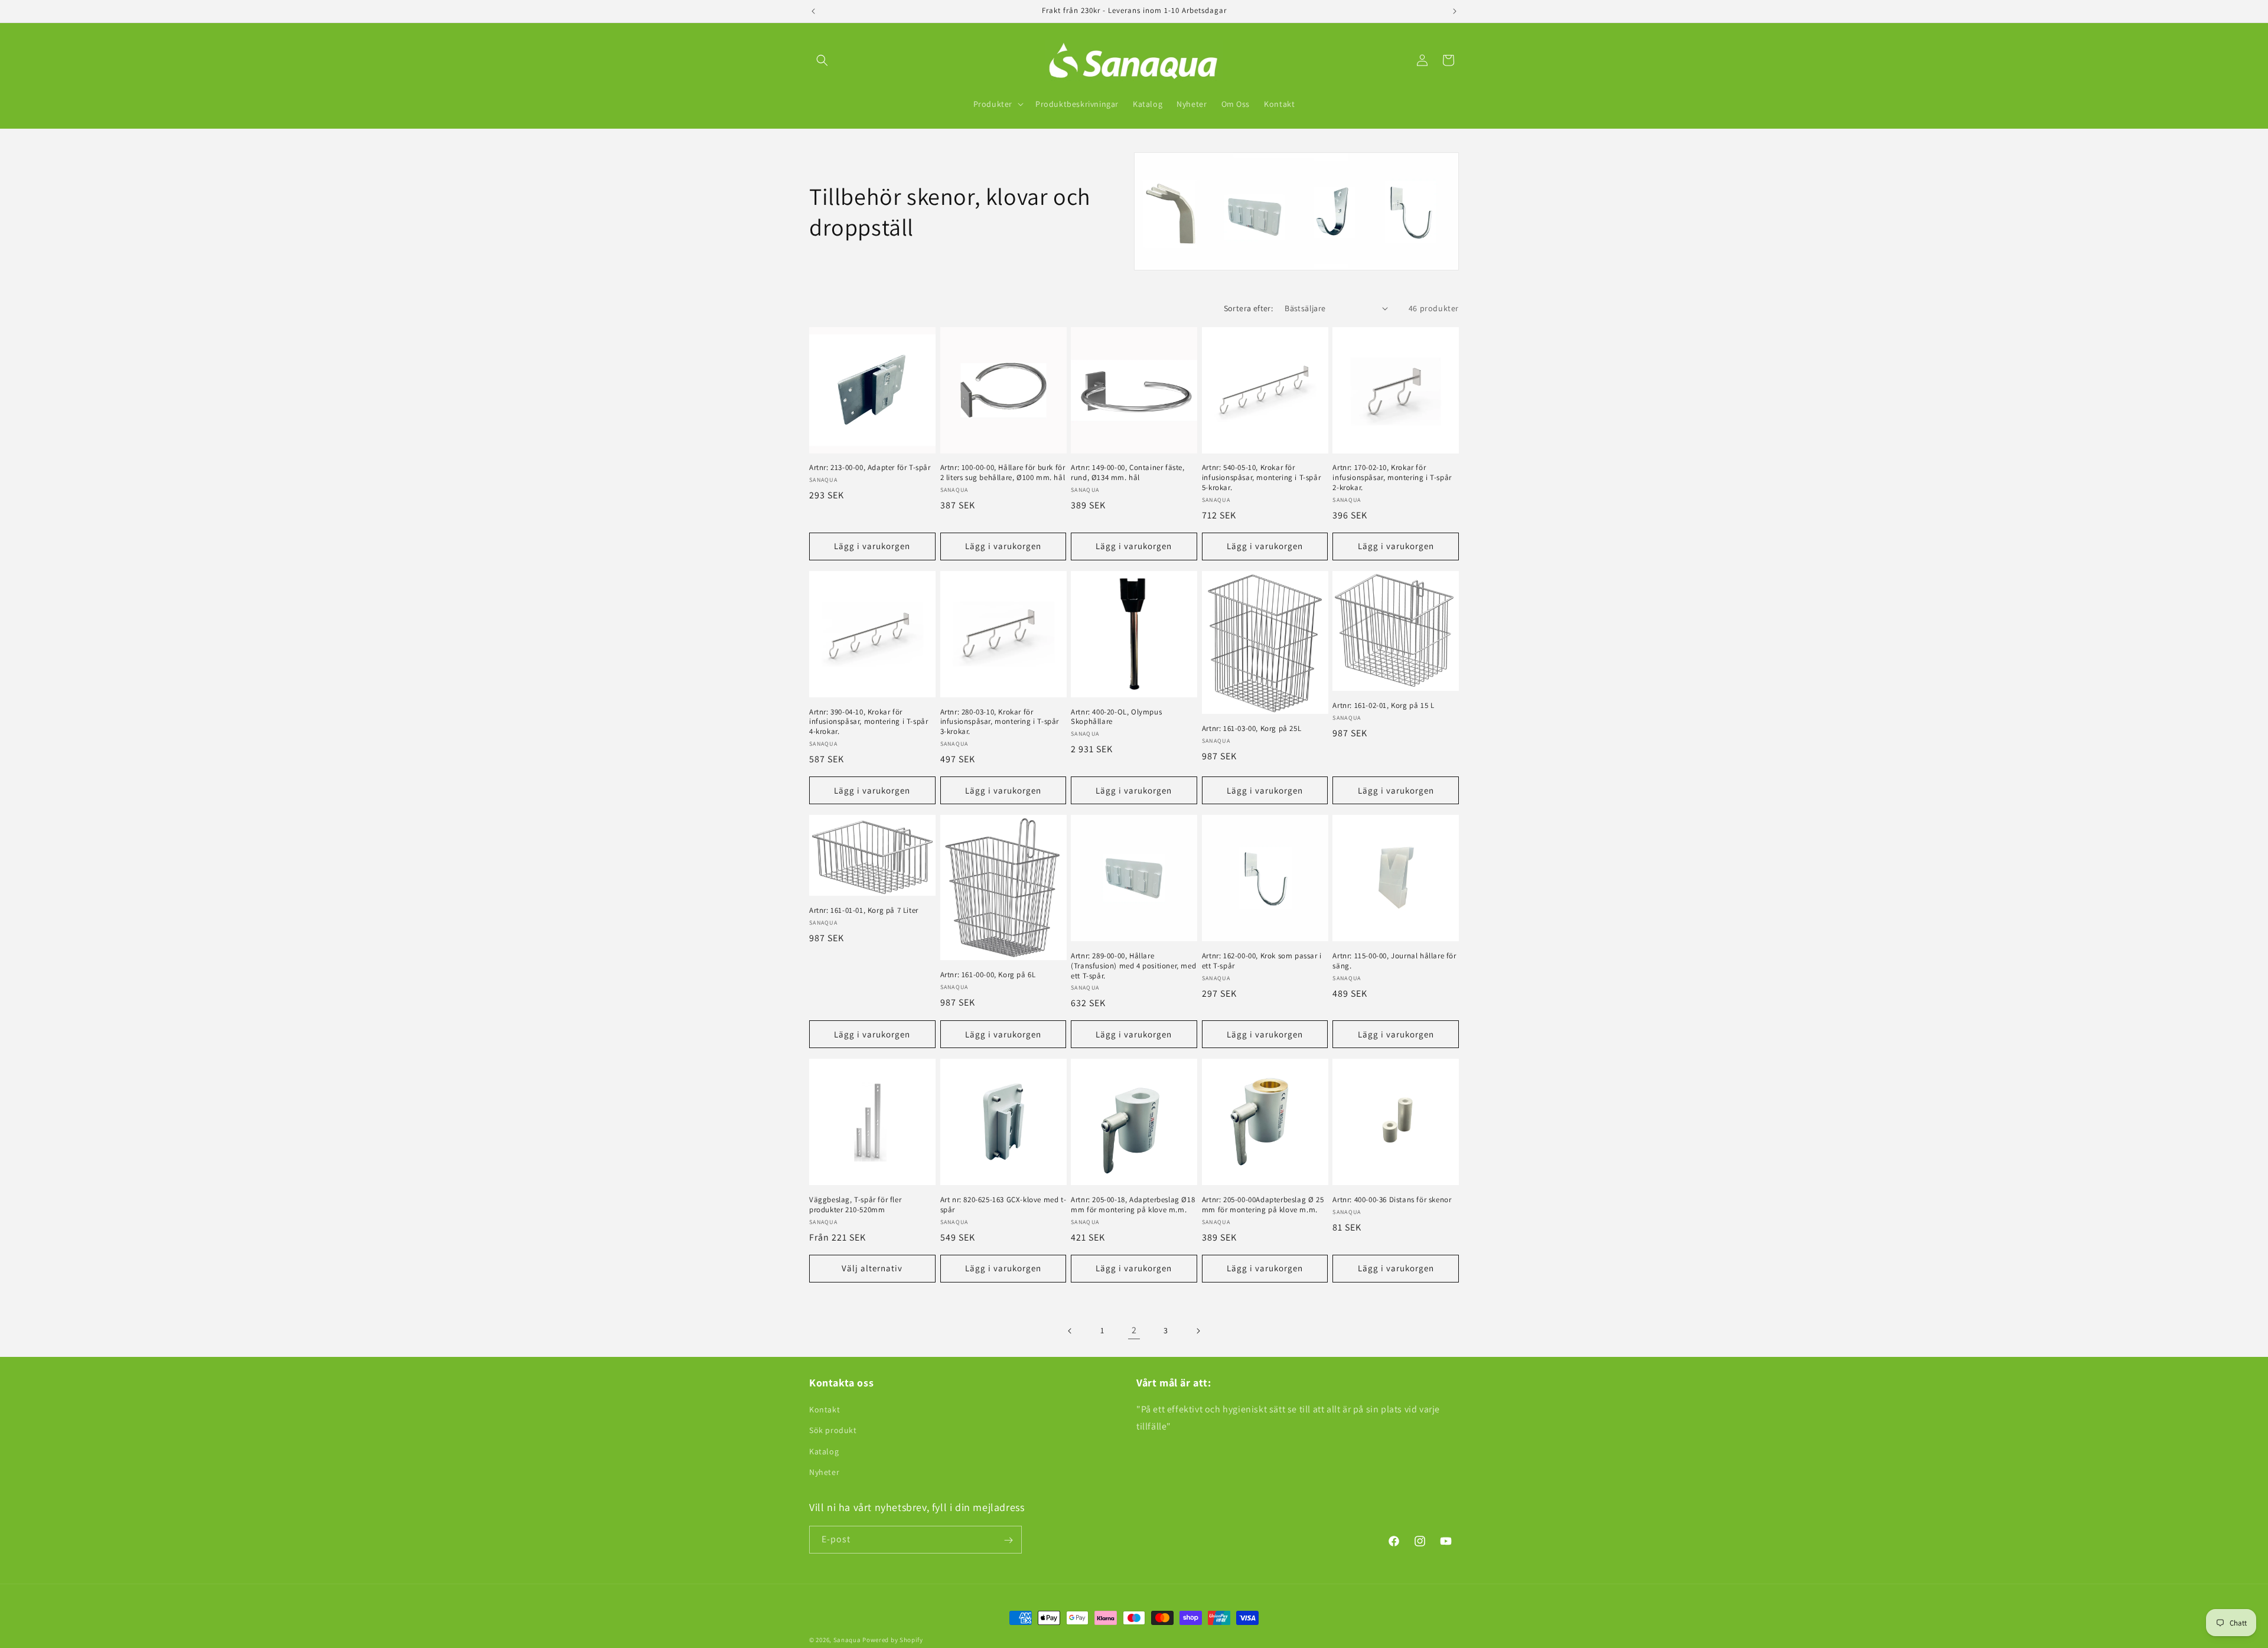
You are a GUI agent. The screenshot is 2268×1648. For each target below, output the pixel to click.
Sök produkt (833, 1431)
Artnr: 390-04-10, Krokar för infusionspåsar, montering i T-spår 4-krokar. (869, 722)
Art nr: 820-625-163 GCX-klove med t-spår (1003, 1205)
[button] (822, 60)
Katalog (824, 1451)
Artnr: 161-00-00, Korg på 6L (988, 975)
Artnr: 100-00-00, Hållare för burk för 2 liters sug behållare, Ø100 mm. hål (1003, 473)
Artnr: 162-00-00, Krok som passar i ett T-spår (1262, 961)
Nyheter (824, 1472)
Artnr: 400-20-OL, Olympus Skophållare (1116, 717)
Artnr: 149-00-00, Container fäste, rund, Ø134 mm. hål (1128, 473)
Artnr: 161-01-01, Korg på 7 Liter (864, 911)
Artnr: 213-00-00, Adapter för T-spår (870, 468)
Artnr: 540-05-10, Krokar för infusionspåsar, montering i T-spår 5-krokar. (1261, 478)
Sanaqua (847, 1640)
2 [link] (1134, 1330)
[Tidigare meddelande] (813, 11)
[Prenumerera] (1008, 1540)
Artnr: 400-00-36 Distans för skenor (1392, 1200)
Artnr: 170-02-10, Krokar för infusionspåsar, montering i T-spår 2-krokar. (1392, 478)
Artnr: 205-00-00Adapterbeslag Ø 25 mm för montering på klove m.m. (1263, 1205)
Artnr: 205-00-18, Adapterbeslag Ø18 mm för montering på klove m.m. (1133, 1205)
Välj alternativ (872, 1268)
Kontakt (825, 1409)
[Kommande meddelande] (1455, 11)
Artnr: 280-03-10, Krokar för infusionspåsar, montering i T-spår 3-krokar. (1000, 722)
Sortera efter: (1249, 308)
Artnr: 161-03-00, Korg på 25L (1252, 729)
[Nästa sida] (1198, 1331)
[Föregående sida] (1070, 1331)
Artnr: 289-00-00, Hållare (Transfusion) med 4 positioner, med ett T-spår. (1133, 966)
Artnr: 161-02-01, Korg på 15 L (1383, 706)
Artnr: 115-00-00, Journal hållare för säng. (1394, 961)
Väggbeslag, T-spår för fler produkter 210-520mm (855, 1205)
